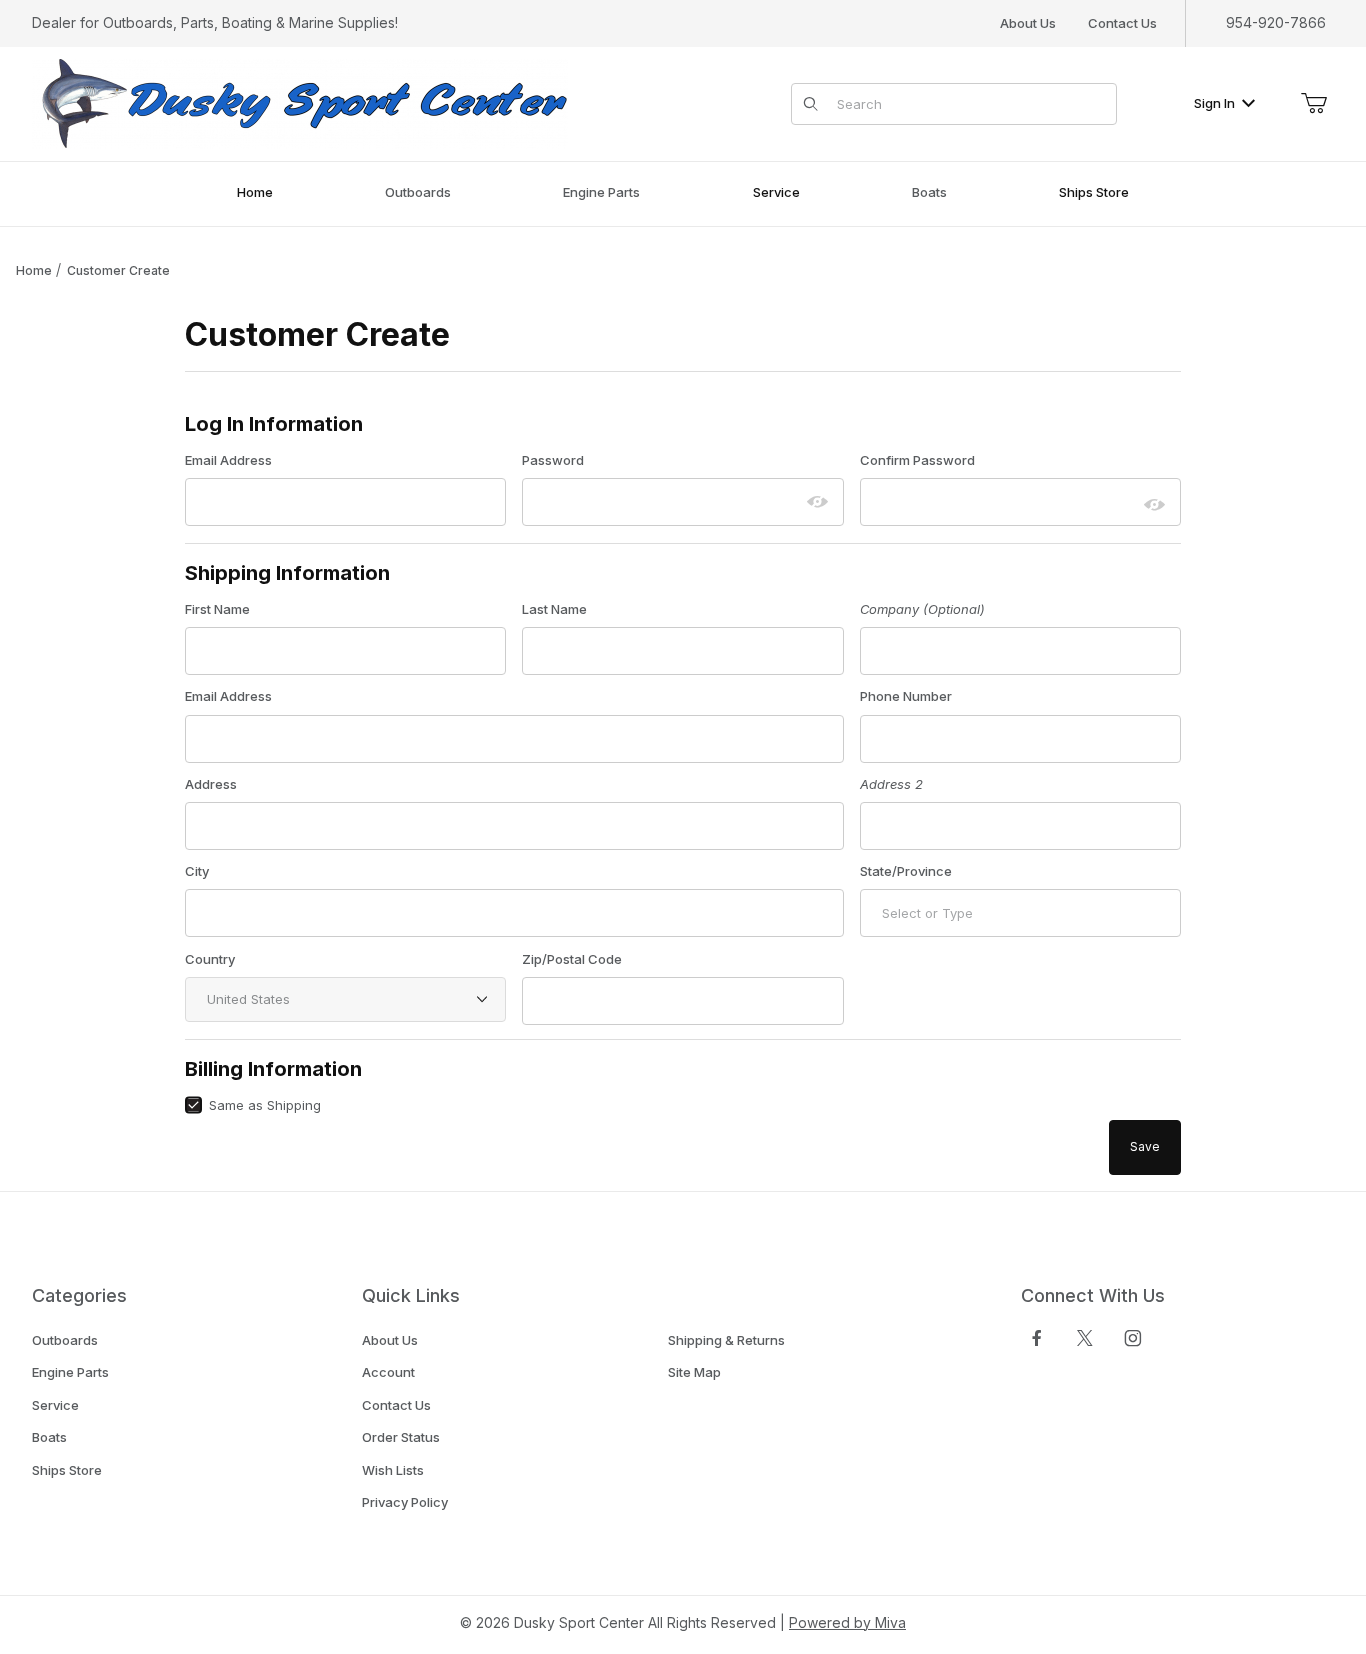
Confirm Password (917, 460)
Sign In (1214, 103)
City (197, 871)
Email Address (228, 460)
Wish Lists (393, 1470)
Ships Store (67, 1470)
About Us (1028, 23)
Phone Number (906, 696)
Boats (49, 1437)
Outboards (65, 1340)
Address (211, 784)
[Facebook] (1037, 1338)
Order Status (401, 1437)
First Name (217, 609)
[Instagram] (1133, 1338)
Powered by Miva (847, 1622)
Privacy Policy (405, 1502)
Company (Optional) (922, 609)
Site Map (694, 1372)
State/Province (906, 871)
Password (553, 460)
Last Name (554, 609)
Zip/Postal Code (572, 959)
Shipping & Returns (726, 1340)
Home (34, 270)
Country (210, 959)
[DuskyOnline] (300, 102)
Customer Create (118, 270)
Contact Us (1122, 23)
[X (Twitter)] (1085, 1338)
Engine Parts (70, 1372)
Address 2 (891, 784)
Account (388, 1372)
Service (55, 1405)
